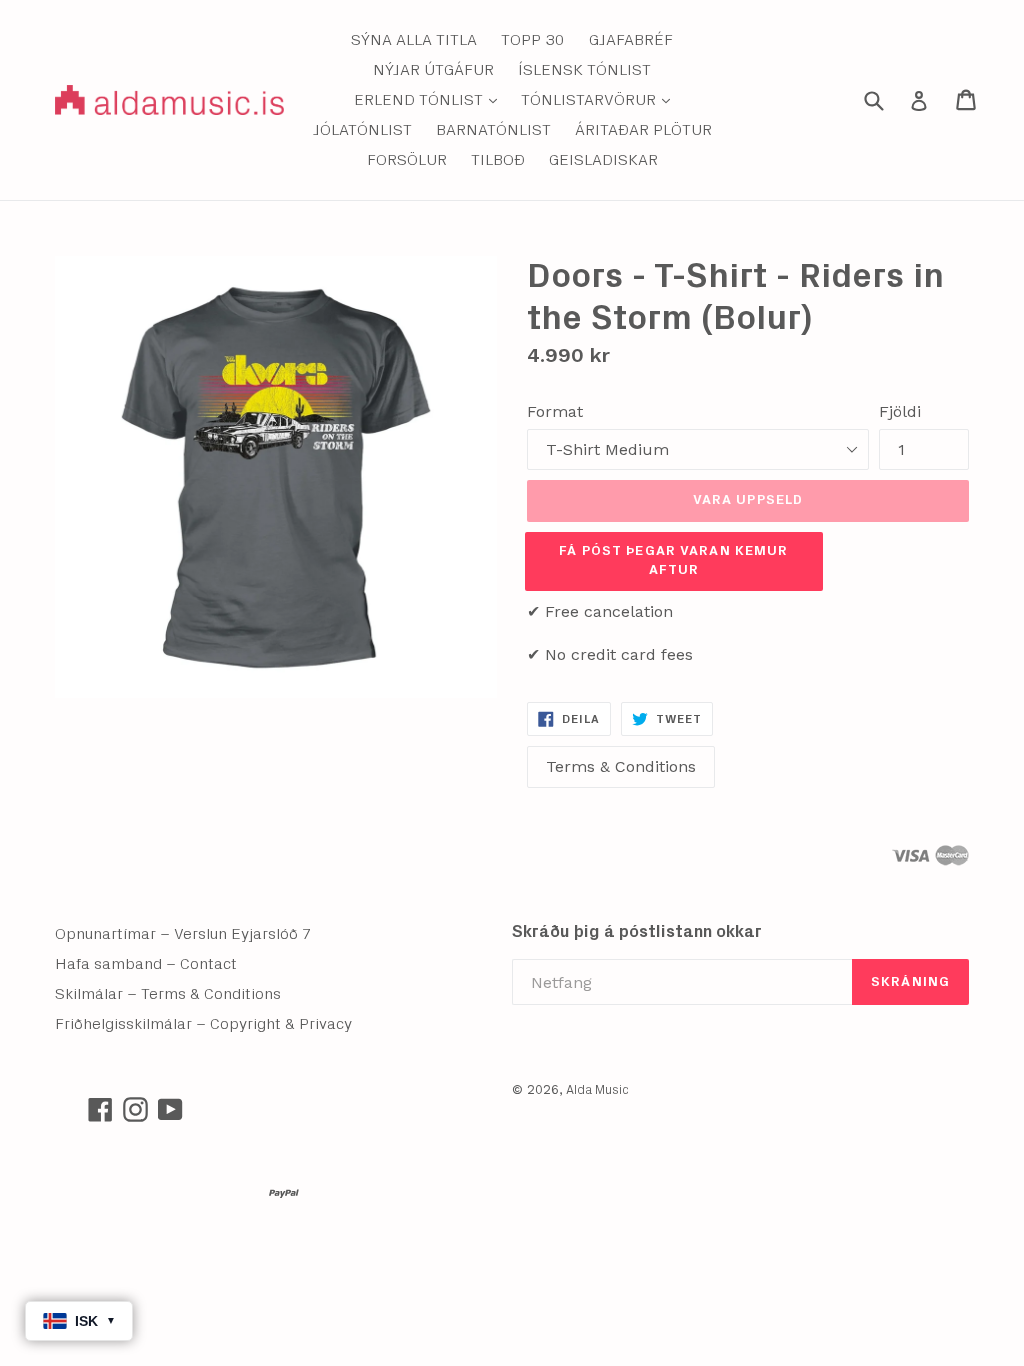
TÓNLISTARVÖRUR (600, 99)
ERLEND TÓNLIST (430, 99)
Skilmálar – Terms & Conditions (168, 994)
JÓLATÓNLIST (362, 130)
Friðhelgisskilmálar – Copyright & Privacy (203, 1024)
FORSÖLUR (407, 160)
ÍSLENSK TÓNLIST (584, 70)
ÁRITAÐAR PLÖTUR (643, 130)
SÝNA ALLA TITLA (414, 40)
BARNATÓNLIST (493, 130)
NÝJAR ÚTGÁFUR (433, 70)
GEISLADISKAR (603, 160)
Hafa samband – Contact (146, 964)
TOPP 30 (533, 40)
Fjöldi (900, 411)
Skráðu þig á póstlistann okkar (637, 931)
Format (555, 411)
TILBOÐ (498, 160)
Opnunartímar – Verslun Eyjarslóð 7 (183, 934)
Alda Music (597, 1090)
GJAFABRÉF (631, 40)
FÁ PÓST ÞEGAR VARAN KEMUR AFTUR (673, 561)
